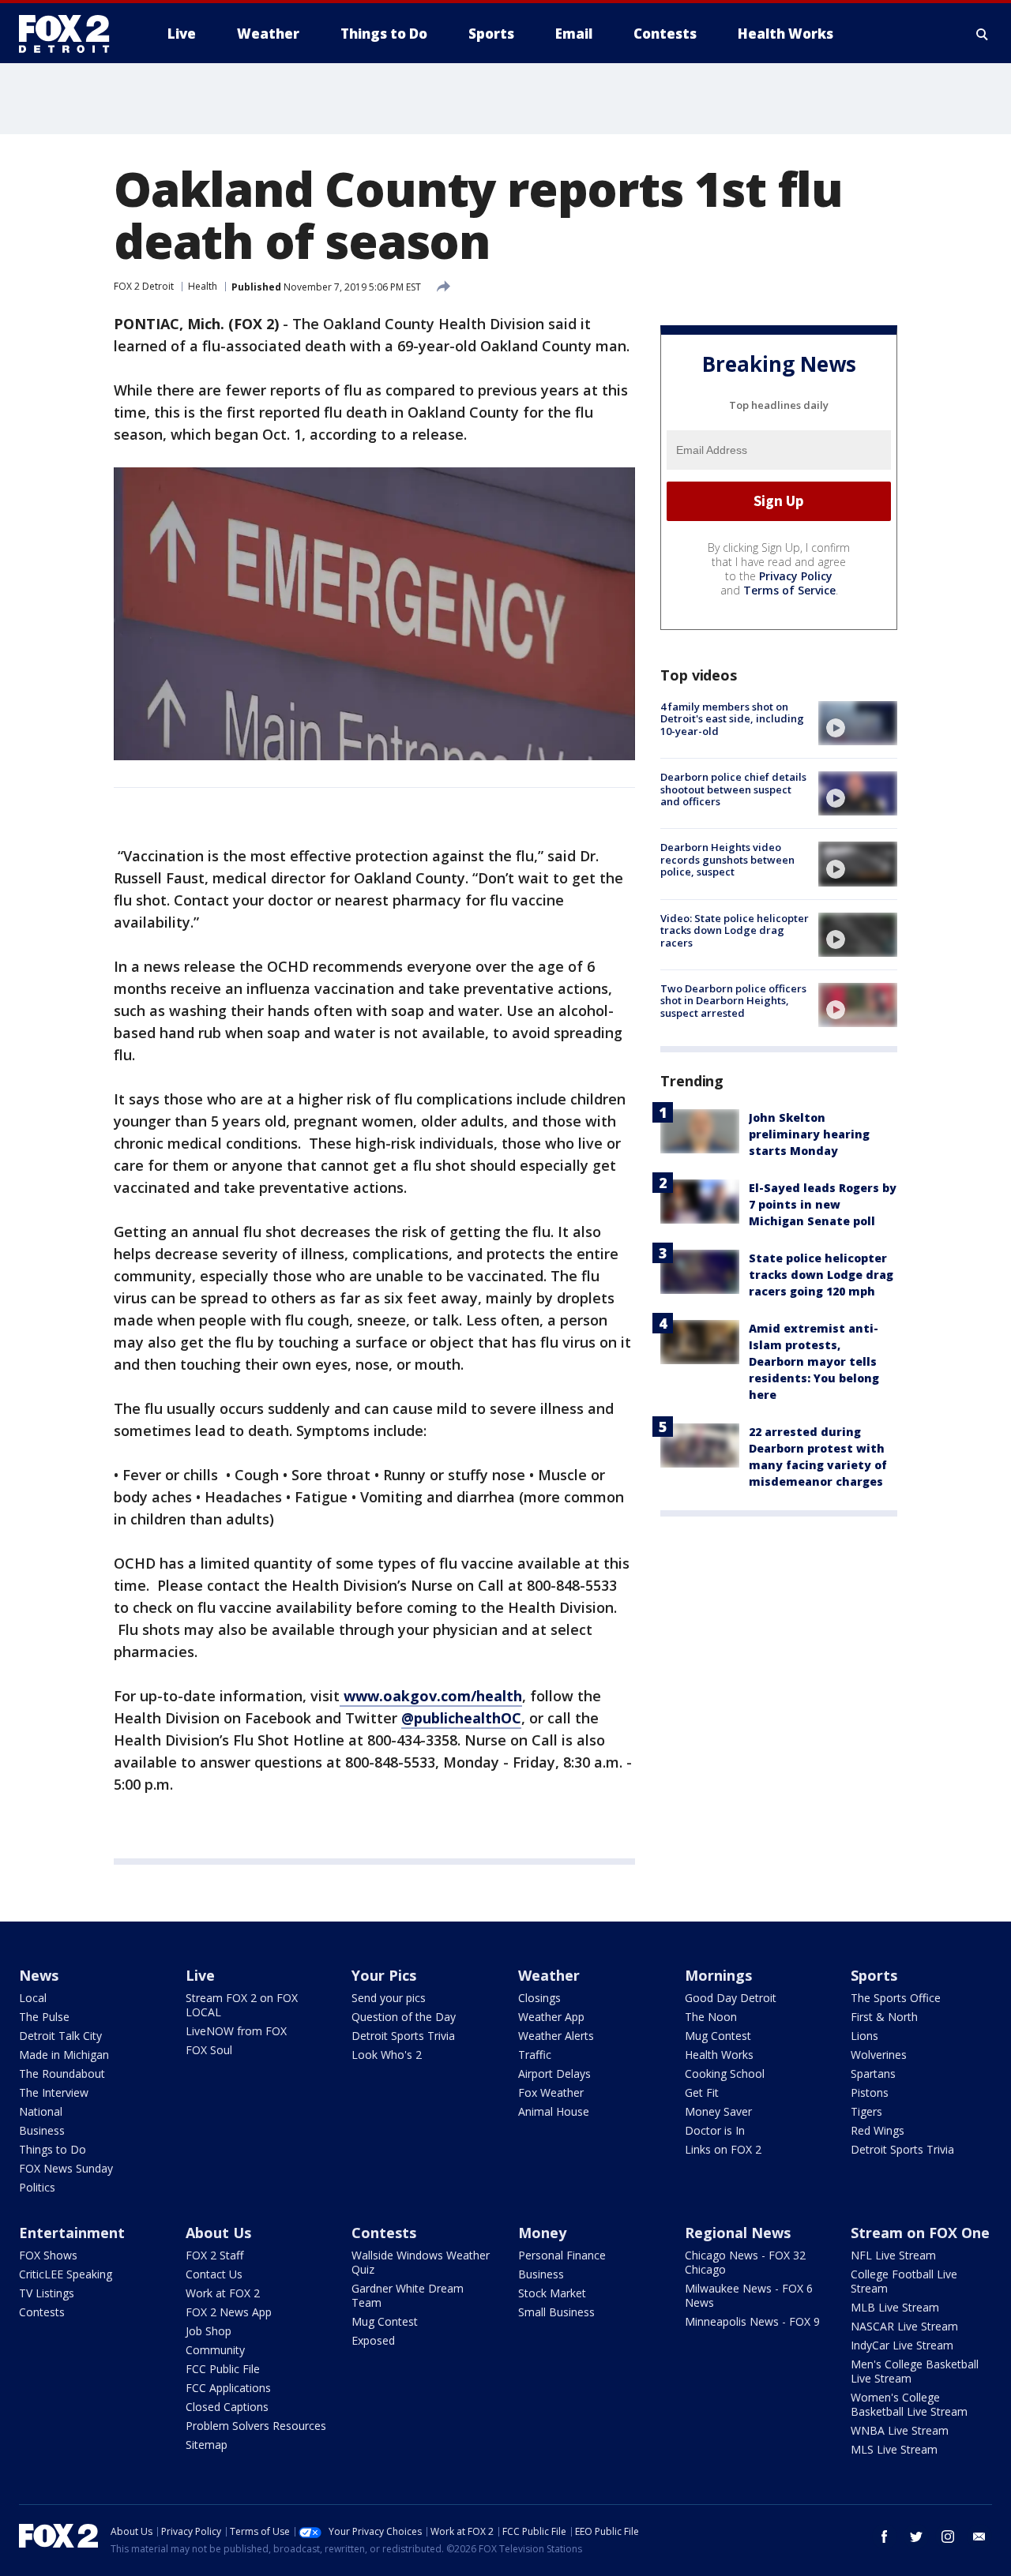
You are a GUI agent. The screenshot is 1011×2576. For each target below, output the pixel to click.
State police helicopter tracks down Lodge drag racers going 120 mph (821, 1275)
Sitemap (207, 2445)
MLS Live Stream (894, 2449)
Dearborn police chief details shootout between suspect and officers (733, 789)
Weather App (551, 2017)
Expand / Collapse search (983, 34)
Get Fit (702, 2092)
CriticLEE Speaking (66, 2274)
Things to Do (53, 2149)
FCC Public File (223, 2369)
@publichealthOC (461, 1718)
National (41, 2111)
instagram (948, 2537)
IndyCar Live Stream (902, 2345)
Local (33, 1998)
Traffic (535, 2055)
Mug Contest (718, 2036)
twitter (916, 2537)
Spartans (873, 2074)
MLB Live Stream (895, 2307)
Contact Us (214, 2274)
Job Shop (209, 2331)
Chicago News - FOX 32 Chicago (745, 2262)
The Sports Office (896, 1998)
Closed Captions (227, 2407)
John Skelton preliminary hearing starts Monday (809, 1134)
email (979, 2537)
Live (200, 1975)
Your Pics (384, 1975)
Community (215, 2350)
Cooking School (725, 2074)
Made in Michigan (64, 2055)
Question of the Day (404, 2017)
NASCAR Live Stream (904, 2326)
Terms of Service (789, 590)
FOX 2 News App (229, 2312)
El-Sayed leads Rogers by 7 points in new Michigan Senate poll (823, 1204)
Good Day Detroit (731, 1998)
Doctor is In (715, 2130)
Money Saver (718, 2111)
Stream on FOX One (920, 2233)
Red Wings (878, 2130)
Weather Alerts (556, 2036)
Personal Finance (562, 2255)
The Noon (711, 2017)
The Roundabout (62, 2074)
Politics (37, 2187)
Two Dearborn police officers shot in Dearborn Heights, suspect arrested (733, 1001)
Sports (874, 1975)
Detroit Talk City (60, 2036)
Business (42, 2130)
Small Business (556, 2312)
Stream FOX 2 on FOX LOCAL (242, 2005)
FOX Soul (209, 2050)
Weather (549, 1975)
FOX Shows (48, 2255)
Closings (539, 1998)
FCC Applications (228, 2388)
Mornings (718, 1975)
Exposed (373, 2340)
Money (542, 2233)
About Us (218, 2233)
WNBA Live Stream (900, 2430)
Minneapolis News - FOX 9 (752, 2321)
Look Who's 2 (387, 2055)
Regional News (738, 2233)
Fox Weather (551, 2092)
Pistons (870, 2092)
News (39, 1975)
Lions (864, 2036)
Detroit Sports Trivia (403, 2036)
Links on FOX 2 (723, 2149)
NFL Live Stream (893, 2255)
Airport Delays (554, 2074)
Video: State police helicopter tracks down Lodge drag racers (735, 930)
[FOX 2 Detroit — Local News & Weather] (71, 34)
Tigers (866, 2111)
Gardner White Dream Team (408, 2295)
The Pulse (44, 2017)
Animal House (554, 2111)
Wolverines (879, 2055)
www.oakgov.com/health (431, 1696)
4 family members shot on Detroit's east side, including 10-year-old (732, 719)
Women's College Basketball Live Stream (909, 2404)
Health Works (719, 2055)
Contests (42, 2312)
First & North (884, 2017)
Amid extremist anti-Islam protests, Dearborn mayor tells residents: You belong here (814, 1361)
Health (203, 286)
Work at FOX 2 (223, 2293)
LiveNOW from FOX (236, 2031)
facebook (885, 2537)
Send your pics (389, 1998)
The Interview (54, 2092)
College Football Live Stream (904, 2281)
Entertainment (72, 2233)
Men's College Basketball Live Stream (915, 2371)
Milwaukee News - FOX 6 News (749, 2295)
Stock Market (552, 2293)
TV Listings (47, 2293)
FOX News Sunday (66, 2168)
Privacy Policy (796, 576)
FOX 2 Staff (214, 2255)
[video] (858, 723)
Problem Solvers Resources (256, 2426)
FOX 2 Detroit (144, 286)
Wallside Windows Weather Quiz (421, 2262)
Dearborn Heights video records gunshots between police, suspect (727, 859)
